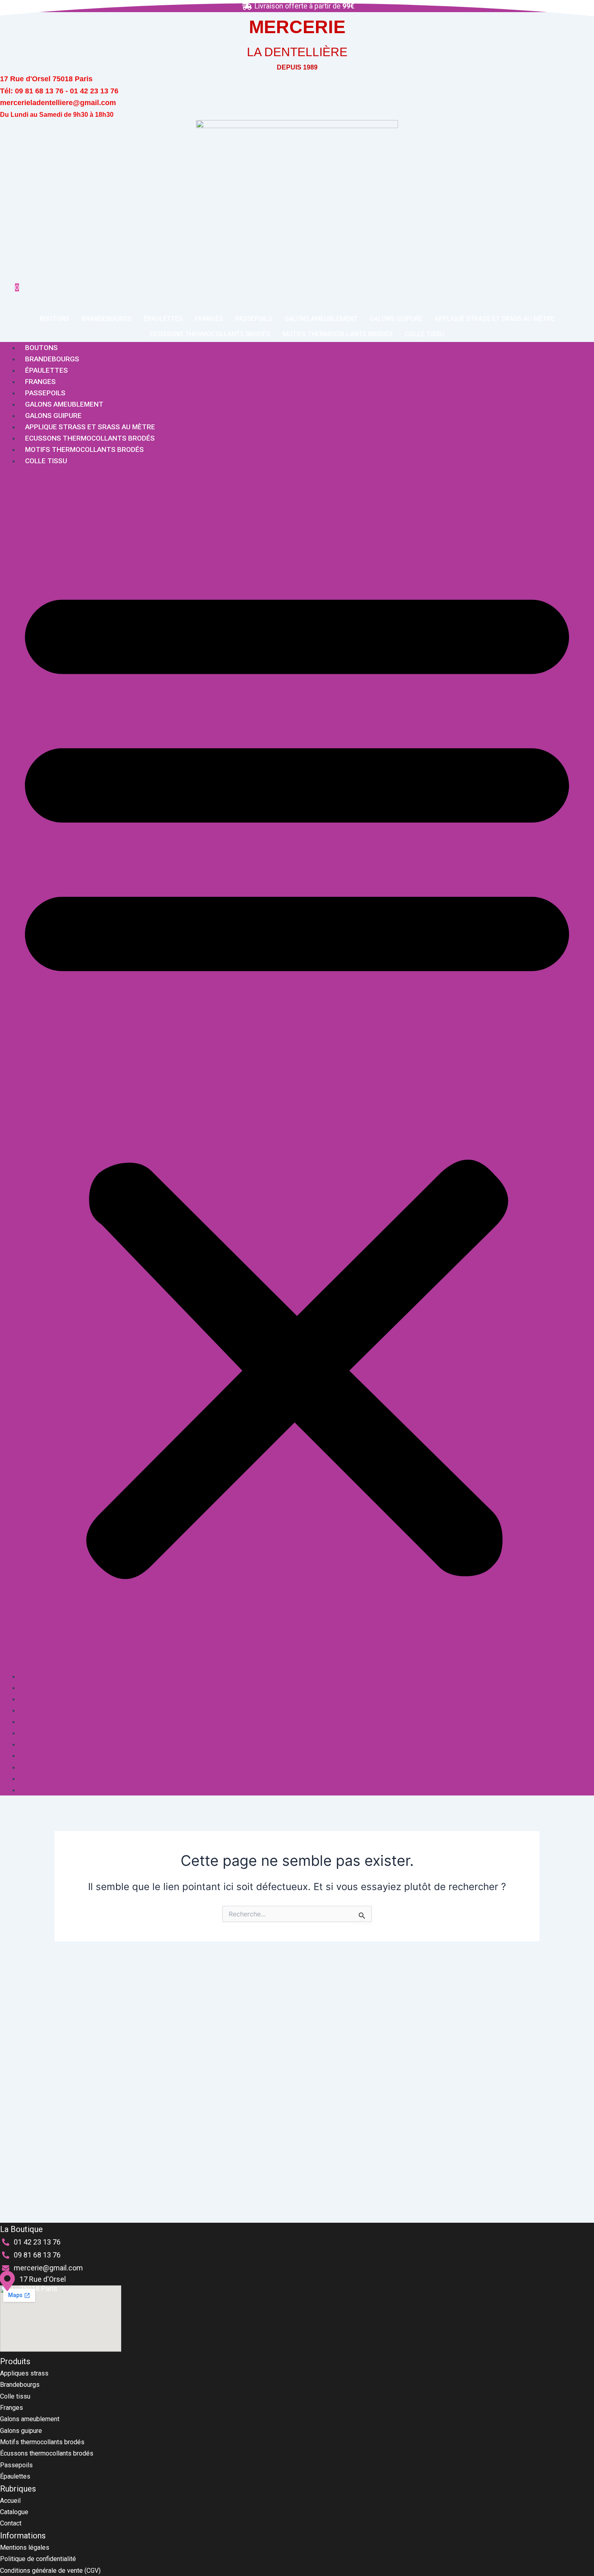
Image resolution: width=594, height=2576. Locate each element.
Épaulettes (163, 319)
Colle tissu (425, 334)
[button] (297, 1073)
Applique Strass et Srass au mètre (495, 319)
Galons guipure (396, 319)
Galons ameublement (321, 319)
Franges (209, 319)
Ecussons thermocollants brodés (210, 334)
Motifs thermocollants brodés (338, 334)
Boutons (55, 319)
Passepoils (254, 319)
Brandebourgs (107, 319)
